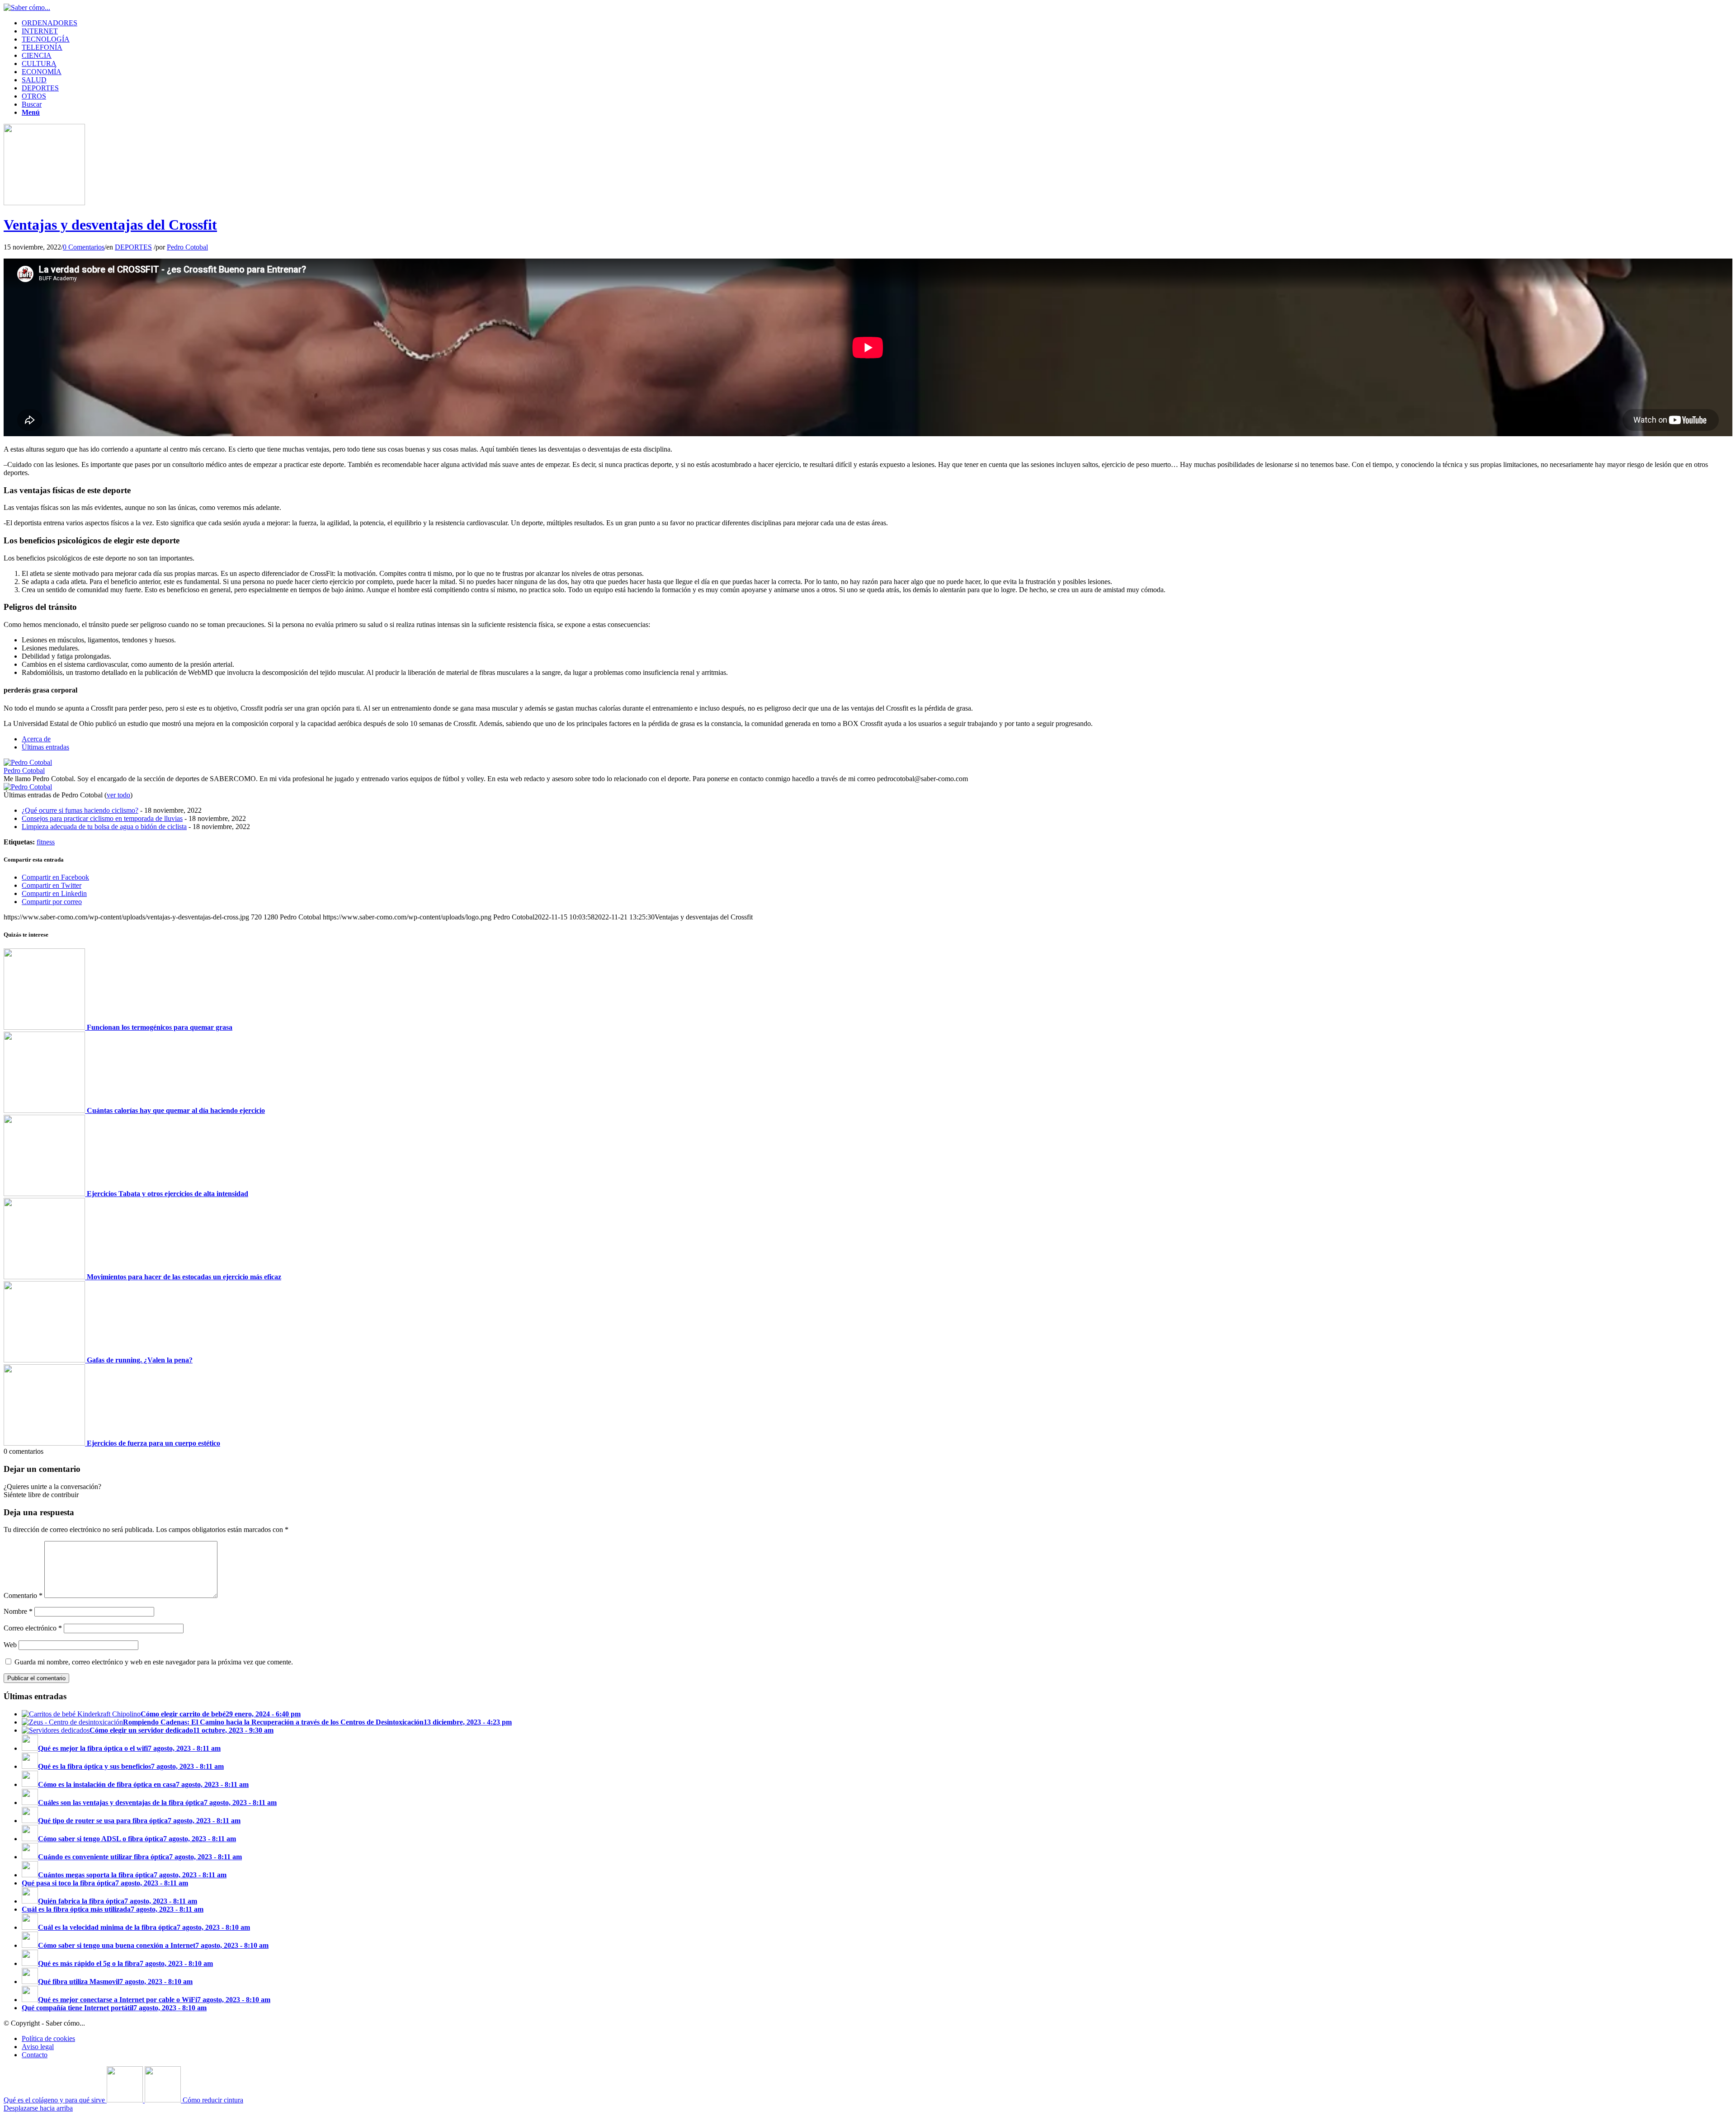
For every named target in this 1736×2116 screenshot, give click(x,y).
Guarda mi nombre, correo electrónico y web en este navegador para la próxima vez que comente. (154, 1662)
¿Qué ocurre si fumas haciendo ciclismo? (80, 810)
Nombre (18, 1611)
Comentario (23, 1595)
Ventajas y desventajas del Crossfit (110, 225)
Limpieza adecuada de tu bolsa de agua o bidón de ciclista (104, 827)
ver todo (118, 795)
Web (10, 1645)
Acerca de (36, 739)
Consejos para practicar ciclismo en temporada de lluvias (102, 818)
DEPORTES (133, 247)
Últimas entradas (45, 747)
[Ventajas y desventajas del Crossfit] (44, 203)
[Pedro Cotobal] (28, 762)
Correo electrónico (33, 1628)
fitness (46, 842)
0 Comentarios (84, 247)
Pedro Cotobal (187, 247)
